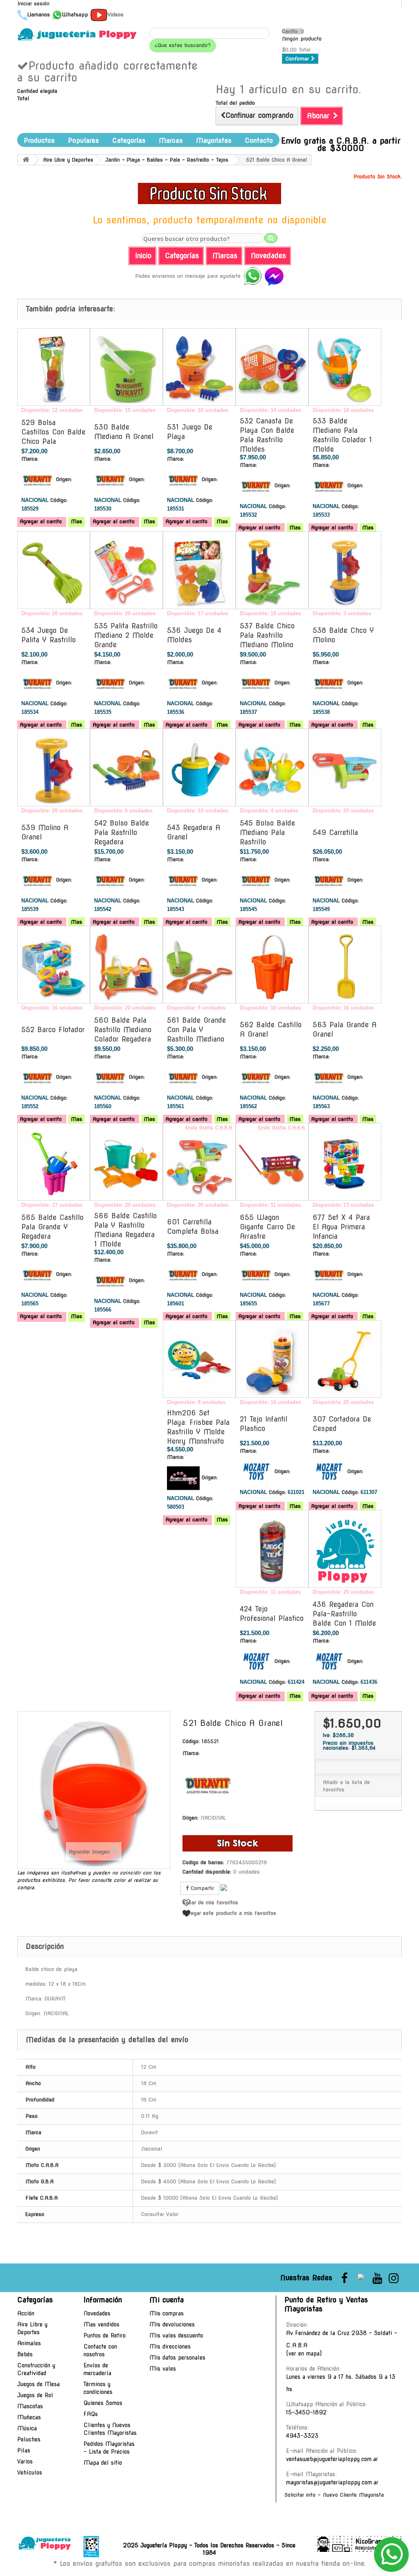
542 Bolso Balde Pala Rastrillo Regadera (122, 832)
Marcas (171, 141)
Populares (83, 141)
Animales (29, 2343)
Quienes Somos (103, 2403)
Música (27, 2428)
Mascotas (30, 2406)
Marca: (30, 459)
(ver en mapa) (304, 2353)
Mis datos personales (177, 2358)
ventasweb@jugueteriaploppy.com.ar (332, 2459)
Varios (25, 2461)
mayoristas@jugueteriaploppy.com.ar (332, 2482)
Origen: (64, 479)
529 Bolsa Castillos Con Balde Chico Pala (53, 432)
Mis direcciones (170, 2347)
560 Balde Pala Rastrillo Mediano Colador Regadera (123, 1030)
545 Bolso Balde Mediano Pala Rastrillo (267, 832)
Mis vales (163, 2369)
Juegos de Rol (35, 2395)
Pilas (24, 2450)
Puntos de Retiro (105, 2335)
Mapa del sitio (103, 2463)
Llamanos (39, 15)
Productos (39, 141)
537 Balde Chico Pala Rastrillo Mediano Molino (267, 635)
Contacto (259, 141)
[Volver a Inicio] (26, 160)
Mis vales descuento (176, 2335)
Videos (116, 15)
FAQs (91, 2414)
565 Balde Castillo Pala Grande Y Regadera (52, 1227)
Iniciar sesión (34, 3)
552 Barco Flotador (53, 1030)
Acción (26, 2313)
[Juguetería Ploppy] (77, 34)
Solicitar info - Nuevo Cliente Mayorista (334, 2495)
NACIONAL (213, 1818)
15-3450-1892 (306, 2412)
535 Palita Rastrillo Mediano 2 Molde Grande (126, 635)
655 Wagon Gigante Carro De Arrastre (267, 1227)
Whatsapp (75, 15)
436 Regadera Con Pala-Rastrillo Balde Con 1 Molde (344, 1614)
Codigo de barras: (203, 1862)
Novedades (97, 2313)
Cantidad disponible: (207, 1872)
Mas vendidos (101, 2324)
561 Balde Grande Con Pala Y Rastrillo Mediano (196, 1030)
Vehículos (30, 2473)
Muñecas (29, 2417)
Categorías (129, 141)
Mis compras (167, 2313)
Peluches (29, 2439)
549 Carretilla (335, 832)
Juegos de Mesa (38, 2384)
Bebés (25, 2354)
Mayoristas (214, 141)
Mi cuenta (167, 2300)
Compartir (201, 1888)
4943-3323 (302, 2436)
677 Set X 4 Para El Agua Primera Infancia (341, 1227)
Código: (59, 500)
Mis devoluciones (172, 2324)
